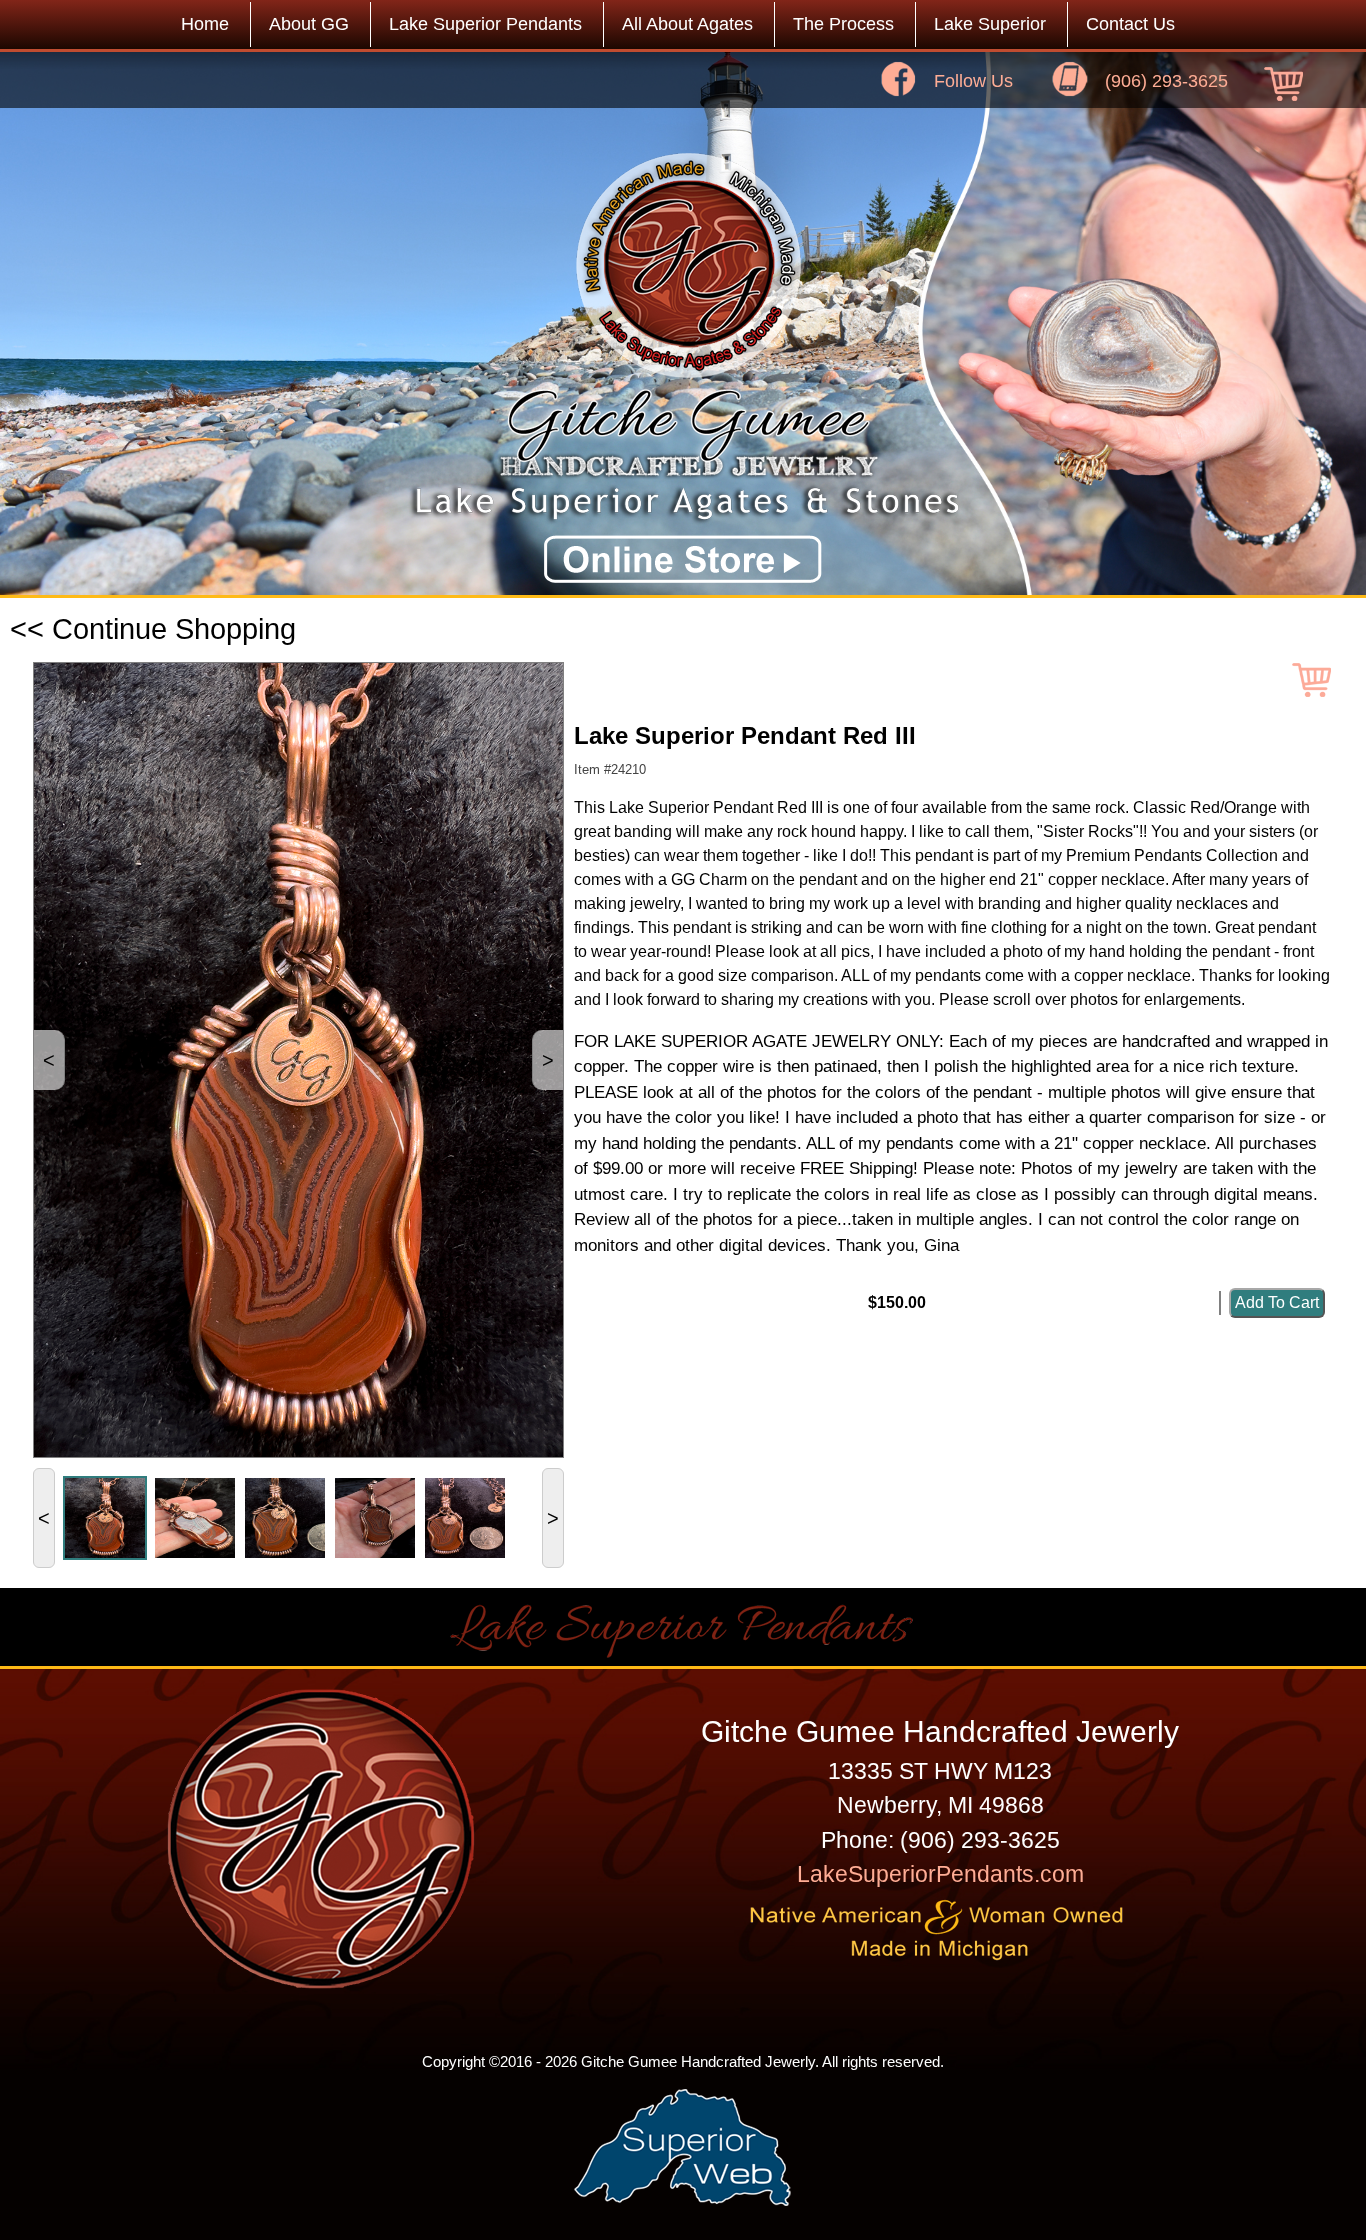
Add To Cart (1277, 1302)
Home (205, 24)
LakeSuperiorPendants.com (940, 1874)
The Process (843, 24)
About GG (309, 24)
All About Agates (687, 24)
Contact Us (1130, 24)
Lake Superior (990, 24)
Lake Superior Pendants (485, 24)
